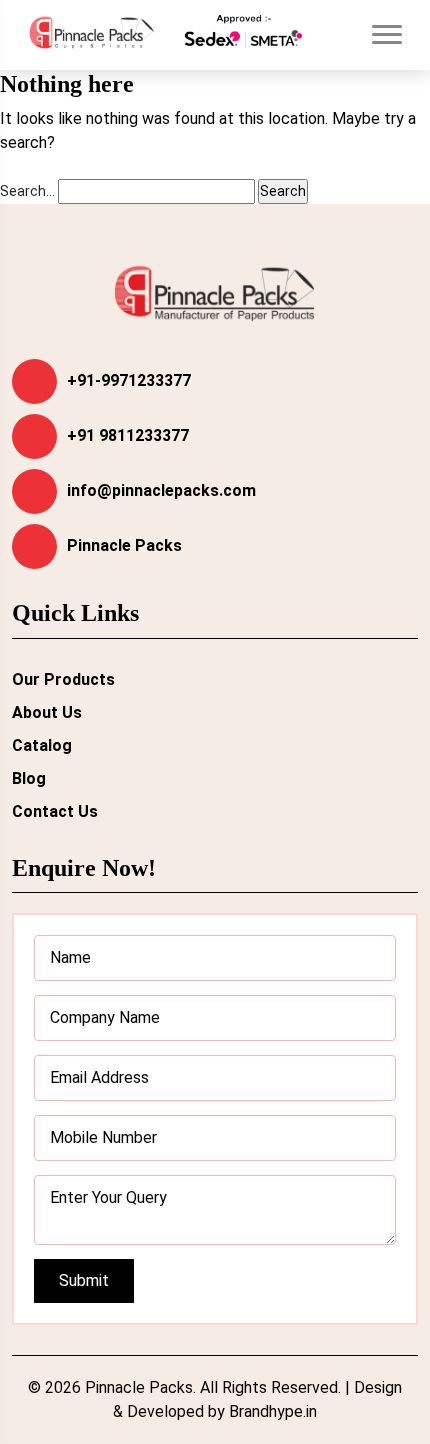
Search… (27, 191)
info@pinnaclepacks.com (161, 490)
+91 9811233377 (128, 435)
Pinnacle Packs (124, 545)
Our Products (63, 679)
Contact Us (55, 811)
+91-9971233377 (129, 380)
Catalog (42, 745)
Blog (29, 778)
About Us (47, 712)
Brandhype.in (273, 1411)
